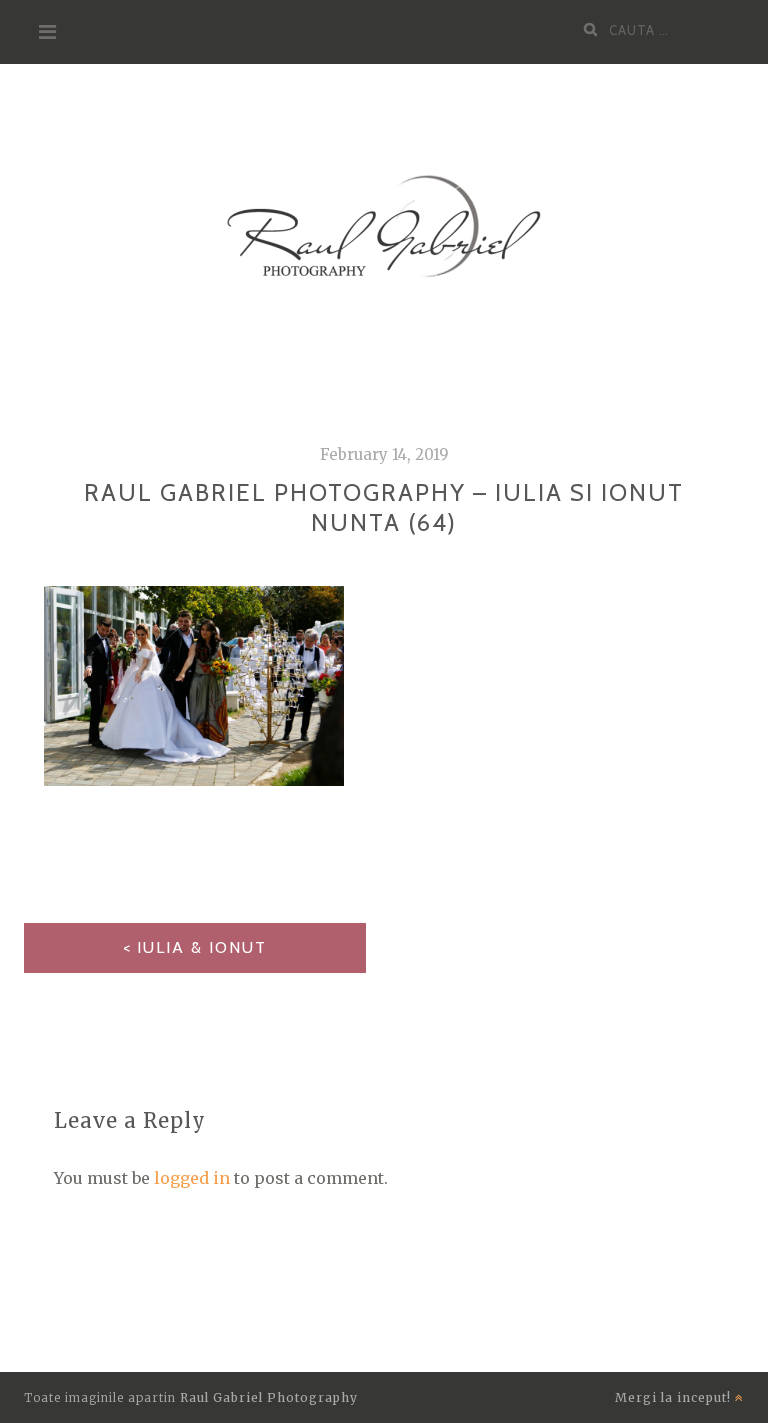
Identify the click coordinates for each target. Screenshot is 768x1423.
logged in (192, 1178)
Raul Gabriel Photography (269, 1397)
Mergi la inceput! (675, 1397)
